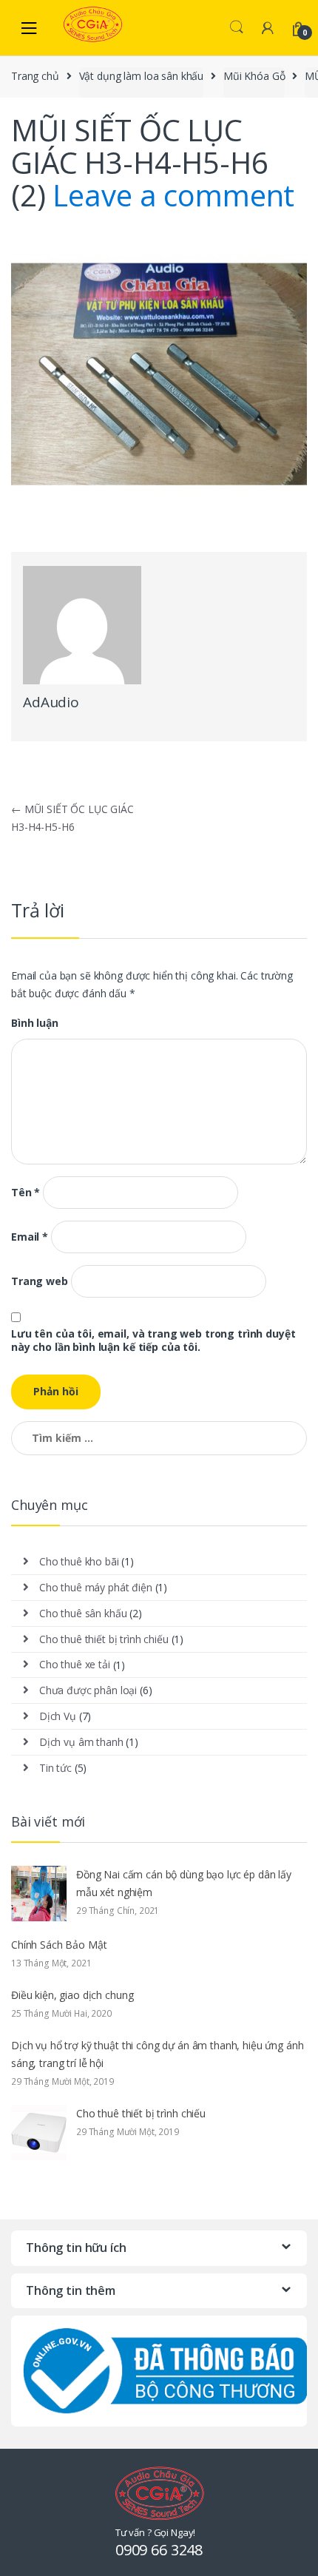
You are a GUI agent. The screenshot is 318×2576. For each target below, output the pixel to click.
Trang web (40, 1281)
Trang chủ (35, 76)
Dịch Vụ (58, 1716)
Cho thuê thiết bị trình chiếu (104, 1639)
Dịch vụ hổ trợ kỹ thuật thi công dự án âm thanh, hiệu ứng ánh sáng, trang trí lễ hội (157, 2054)
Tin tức (55, 1768)
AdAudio (51, 702)
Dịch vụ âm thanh (81, 1742)
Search (237, 27)
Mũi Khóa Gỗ (254, 76)
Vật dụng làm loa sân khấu (142, 76)
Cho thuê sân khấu (83, 1613)
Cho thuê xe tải (75, 1664)
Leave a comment (173, 195)
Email (30, 1237)
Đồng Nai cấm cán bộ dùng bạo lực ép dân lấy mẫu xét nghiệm (184, 1883)
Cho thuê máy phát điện (96, 1587)
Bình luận (35, 1023)
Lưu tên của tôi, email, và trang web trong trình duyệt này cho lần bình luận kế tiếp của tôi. (153, 1341)
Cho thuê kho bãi (79, 1561)
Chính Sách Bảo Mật (59, 1945)
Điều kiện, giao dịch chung (72, 1995)
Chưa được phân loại (88, 1690)
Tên (26, 1193)
